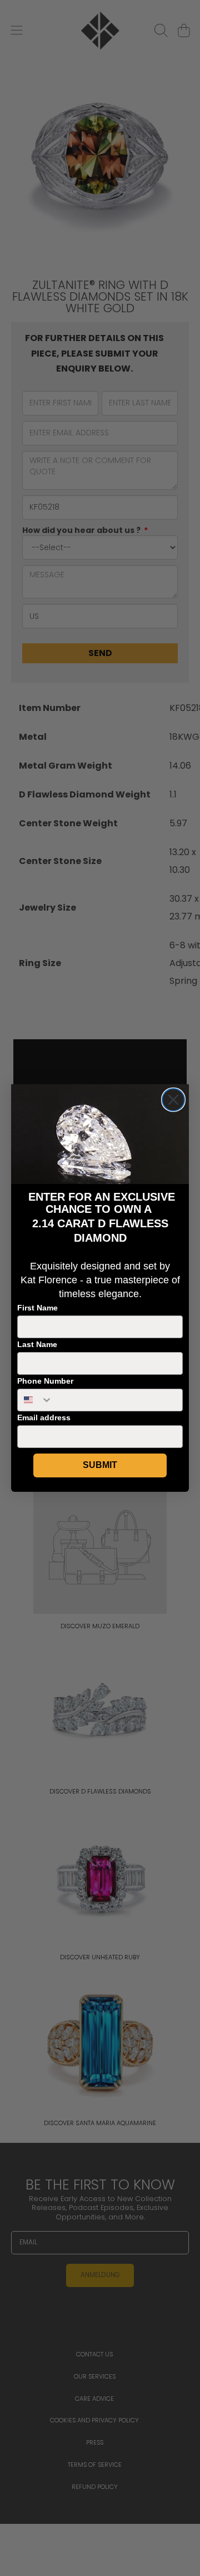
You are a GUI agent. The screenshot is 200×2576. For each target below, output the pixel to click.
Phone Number (45, 1381)
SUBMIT (100, 1465)
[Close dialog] (173, 1100)
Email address (44, 1417)
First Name (37, 1308)
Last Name (37, 1344)
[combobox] (35, 1400)
